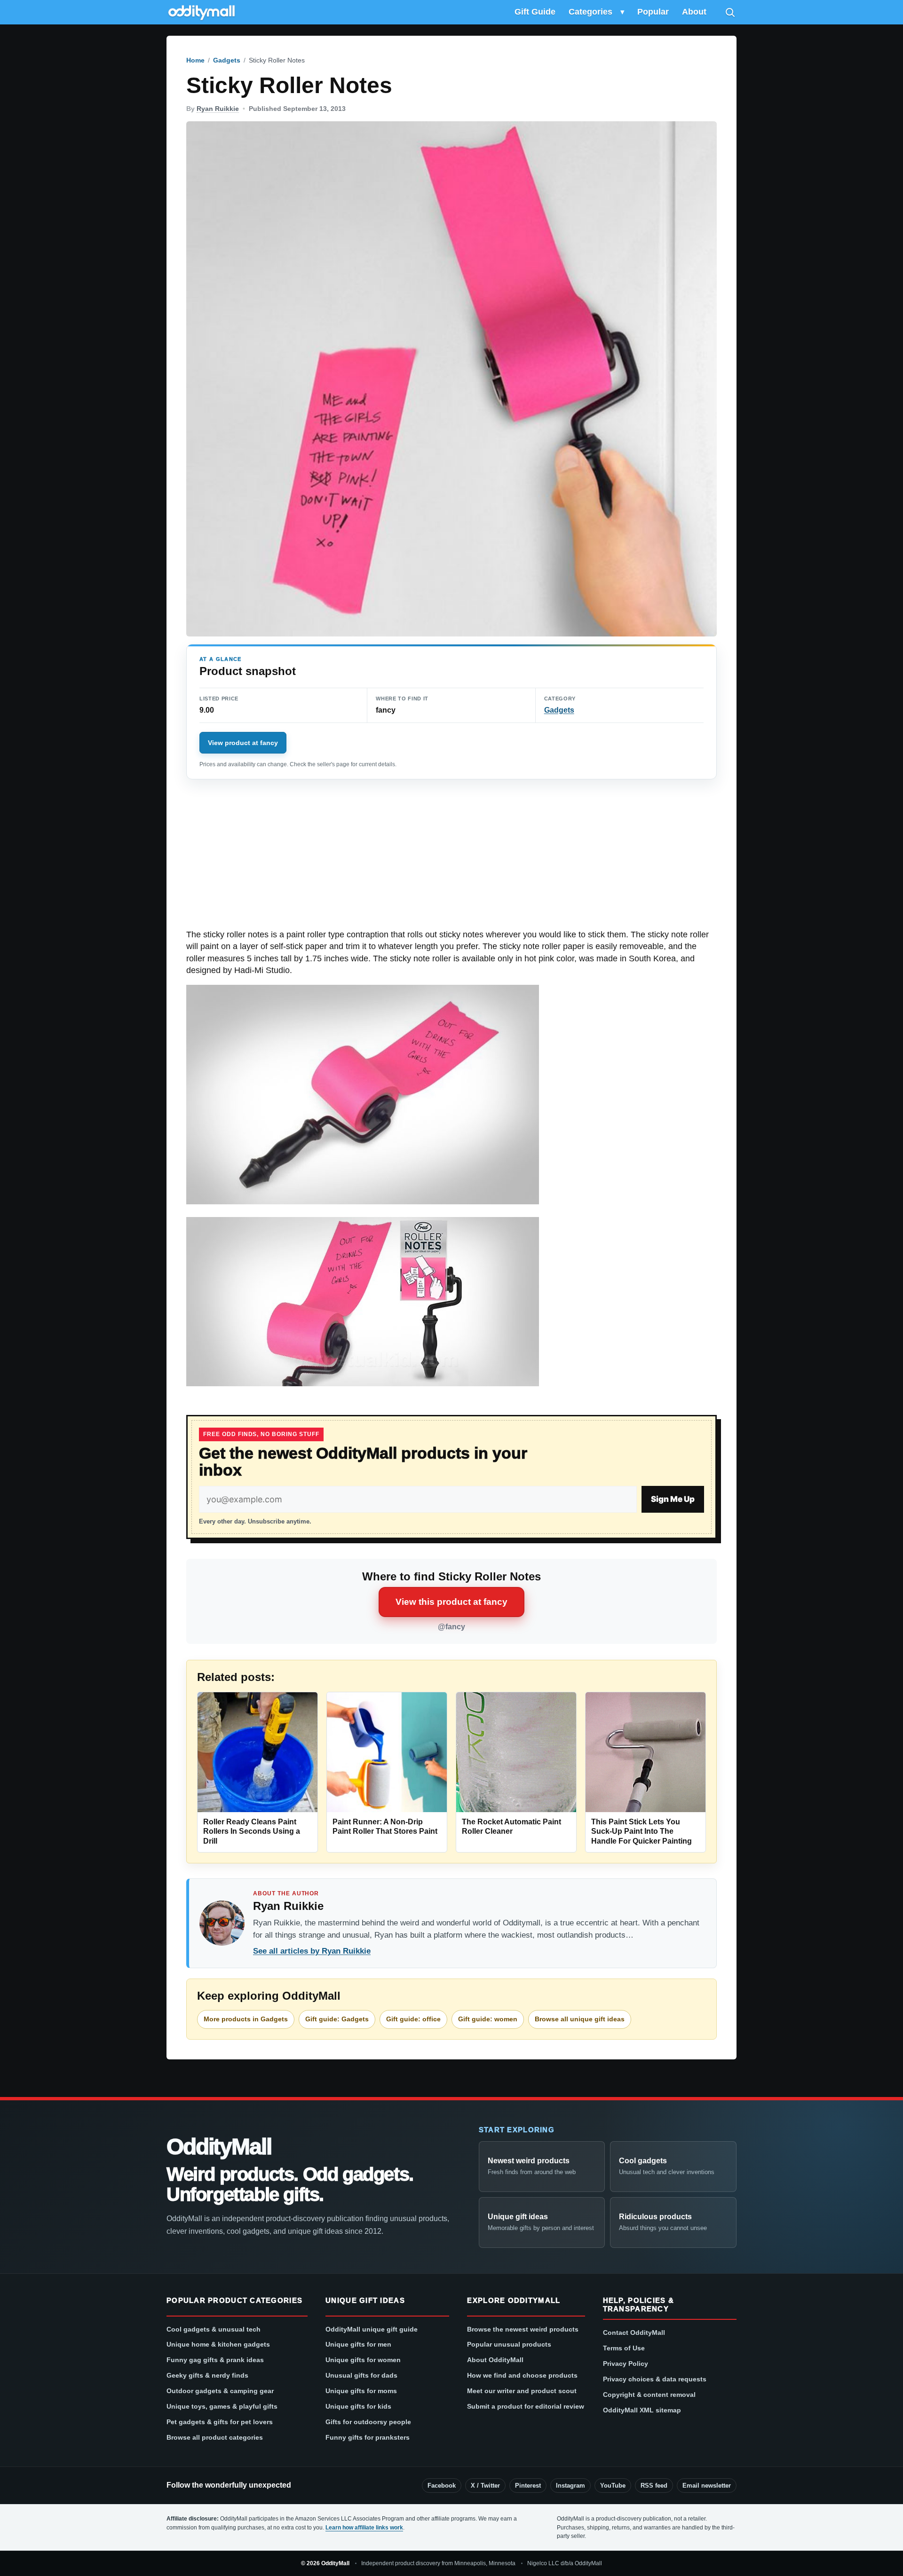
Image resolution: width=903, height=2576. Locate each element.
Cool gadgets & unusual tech (214, 2329)
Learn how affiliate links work (364, 2528)
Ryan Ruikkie (218, 109)
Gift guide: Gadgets (337, 2019)
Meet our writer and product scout (522, 2391)
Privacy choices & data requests (655, 2379)
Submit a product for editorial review (526, 2406)
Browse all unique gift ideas (580, 2019)
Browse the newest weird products (523, 2329)
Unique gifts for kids (358, 2406)
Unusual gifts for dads (361, 2375)
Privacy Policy (626, 2364)
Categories (590, 12)
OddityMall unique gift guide (372, 2329)
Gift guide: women (488, 2019)
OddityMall (219, 2147)
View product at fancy (243, 743)
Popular (653, 12)
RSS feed (654, 2486)
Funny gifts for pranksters (368, 2437)
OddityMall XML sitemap (642, 2410)
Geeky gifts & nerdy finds (207, 2375)
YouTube (613, 2486)
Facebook (442, 2486)
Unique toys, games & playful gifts (222, 2406)
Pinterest (528, 2486)
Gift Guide (535, 12)
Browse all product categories (215, 2437)
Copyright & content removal (649, 2395)
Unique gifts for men (358, 2344)
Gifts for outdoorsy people (368, 2422)
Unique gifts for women (363, 2360)
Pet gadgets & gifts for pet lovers (220, 2422)
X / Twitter (485, 2486)
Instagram (570, 2486)
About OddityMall (495, 2360)
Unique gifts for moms (361, 2391)
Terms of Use (624, 2348)
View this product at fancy (451, 1602)
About (694, 12)
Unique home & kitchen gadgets (218, 2344)
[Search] (730, 12)
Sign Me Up (673, 1499)
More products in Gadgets (246, 2019)
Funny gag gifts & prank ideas (215, 2360)
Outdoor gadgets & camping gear (220, 2391)
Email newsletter (707, 2486)
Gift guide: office (413, 2019)
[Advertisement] (451, 859)
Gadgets (227, 60)
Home (195, 60)
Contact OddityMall (634, 2333)
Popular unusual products (509, 2344)
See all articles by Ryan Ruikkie (312, 1951)
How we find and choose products (522, 2375)
